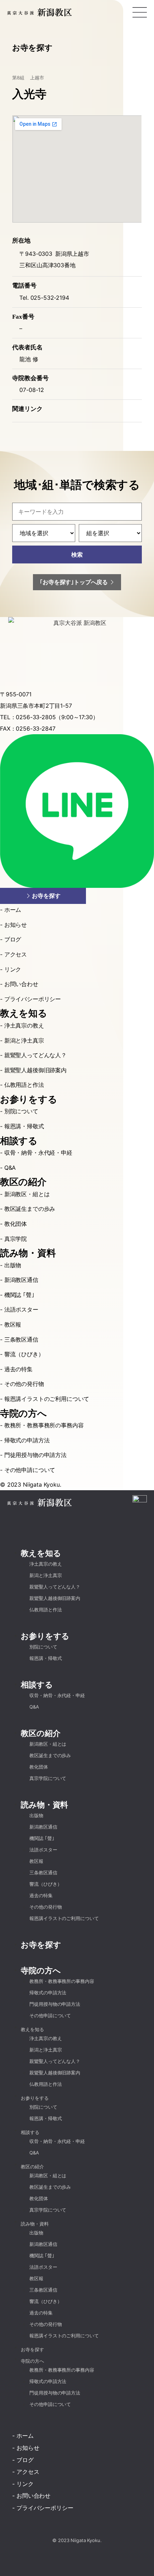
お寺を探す (41, 1945)
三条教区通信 (21, 1339)
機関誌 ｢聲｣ (19, 1295)
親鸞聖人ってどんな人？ (35, 1055)
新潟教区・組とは (27, 1194)
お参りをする (28, 1100)
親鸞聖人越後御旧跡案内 (35, 1070)
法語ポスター (21, 1309)
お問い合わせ (21, 984)
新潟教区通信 (21, 1280)
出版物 (13, 1265)
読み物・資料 (28, 1253)
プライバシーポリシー (33, 999)
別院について (21, 1111)
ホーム (13, 910)
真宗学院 (16, 1239)
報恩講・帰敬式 (24, 1126)
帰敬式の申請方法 (27, 1440)
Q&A (10, 1168)
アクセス (16, 954)
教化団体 (16, 1224)
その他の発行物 (24, 1384)
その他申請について (30, 1470)
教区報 (13, 1324)
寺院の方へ (23, 1414)
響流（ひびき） (24, 1354)
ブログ (13, 939)
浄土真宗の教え (24, 1025)
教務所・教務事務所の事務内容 (44, 1425)
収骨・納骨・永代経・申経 (38, 1153)
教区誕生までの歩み (30, 1209)
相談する (19, 1141)
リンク (13, 969)
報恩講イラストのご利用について (47, 1399)
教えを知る (24, 1013)
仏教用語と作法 (24, 1085)
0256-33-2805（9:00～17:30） (57, 717)
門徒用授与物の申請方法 (35, 1455)
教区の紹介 (23, 1182)
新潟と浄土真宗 (24, 1040)
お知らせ (16, 925)
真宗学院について (48, 1778)
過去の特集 (18, 1369)
